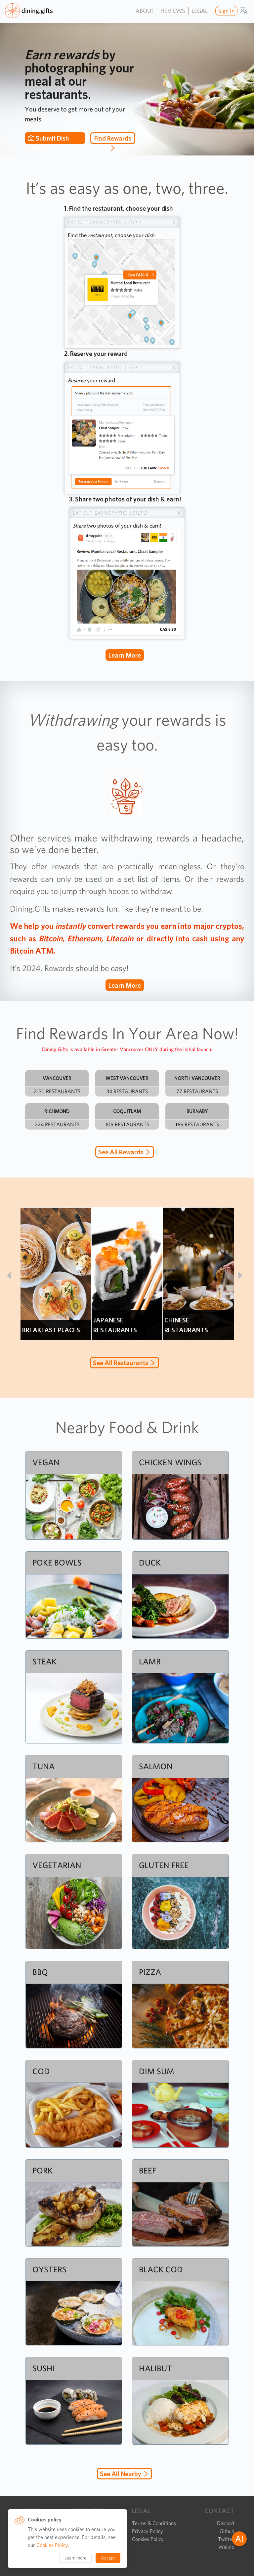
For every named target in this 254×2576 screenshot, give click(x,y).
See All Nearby (121, 2474)
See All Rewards (121, 1152)
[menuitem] (226, 11)
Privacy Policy (148, 2531)
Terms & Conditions (154, 2523)
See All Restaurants (121, 1363)
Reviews (173, 11)
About (145, 11)
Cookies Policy (148, 2539)
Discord (226, 2523)
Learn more (125, 655)
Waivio (226, 2547)
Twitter (226, 2539)
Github (227, 2531)
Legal (200, 11)
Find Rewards (113, 138)
